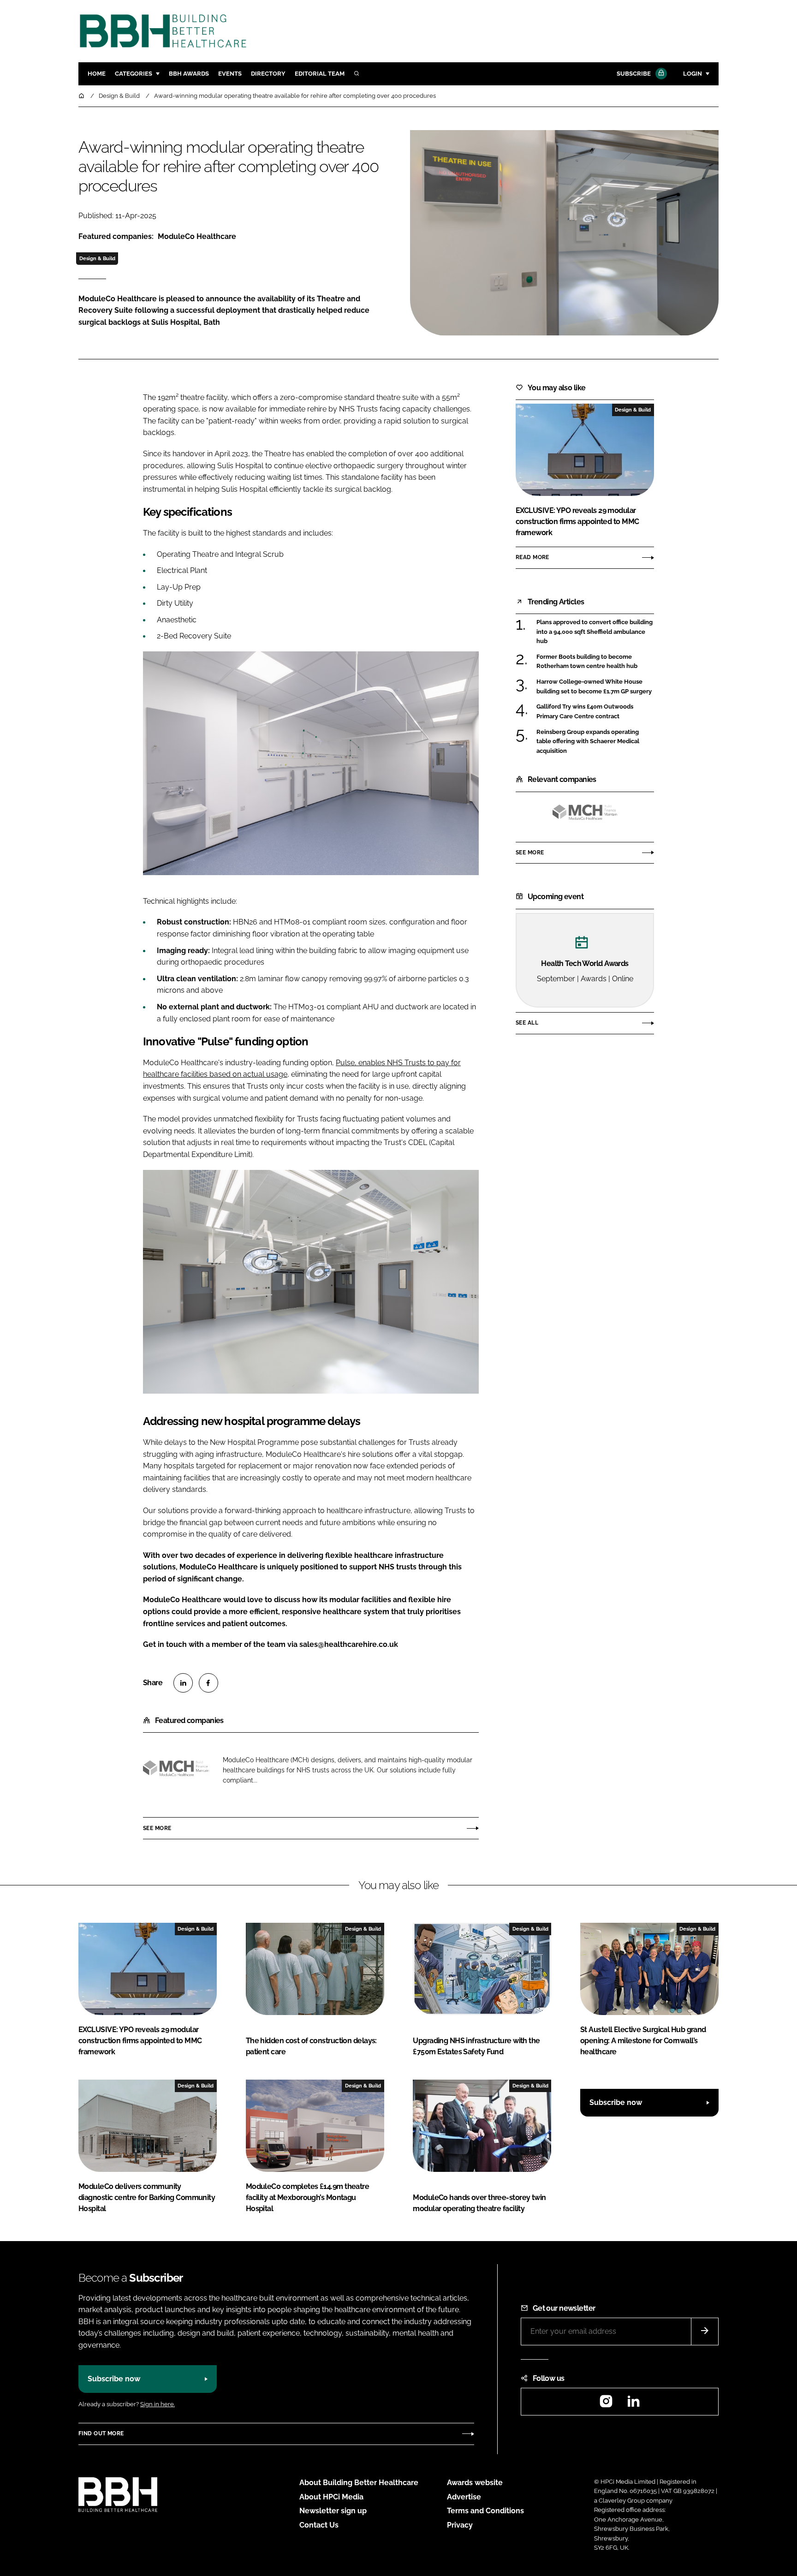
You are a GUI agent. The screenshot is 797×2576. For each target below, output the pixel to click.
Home (97, 74)
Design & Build (97, 258)
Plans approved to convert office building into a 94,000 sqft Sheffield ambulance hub (595, 632)
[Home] (82, 96)
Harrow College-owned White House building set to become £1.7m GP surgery (594, 687)
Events (230, 74)
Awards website (475, 2483)
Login (693, 74)
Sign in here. (158, 2404)
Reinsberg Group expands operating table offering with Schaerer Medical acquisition (588, 741)
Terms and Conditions (485, 2511)
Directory (268, 74)
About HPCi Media (331, 2497)
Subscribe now (616, 2102)
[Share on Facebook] (208, 1683)
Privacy (460, 2525)
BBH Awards (189, 74)
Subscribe (634, 74)
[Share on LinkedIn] (183, 1683)
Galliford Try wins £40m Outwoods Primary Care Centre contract (585, 712)
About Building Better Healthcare (359, 2483)
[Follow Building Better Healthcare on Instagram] (606, 2404)
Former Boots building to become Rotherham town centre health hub (587, 662)
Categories (134, 74)
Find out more (101, 2433)
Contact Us (319, 2525)
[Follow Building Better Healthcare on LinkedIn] (633, 2404)
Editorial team (320, 74)
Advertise (464, 2497)
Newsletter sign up (333, 2511)
